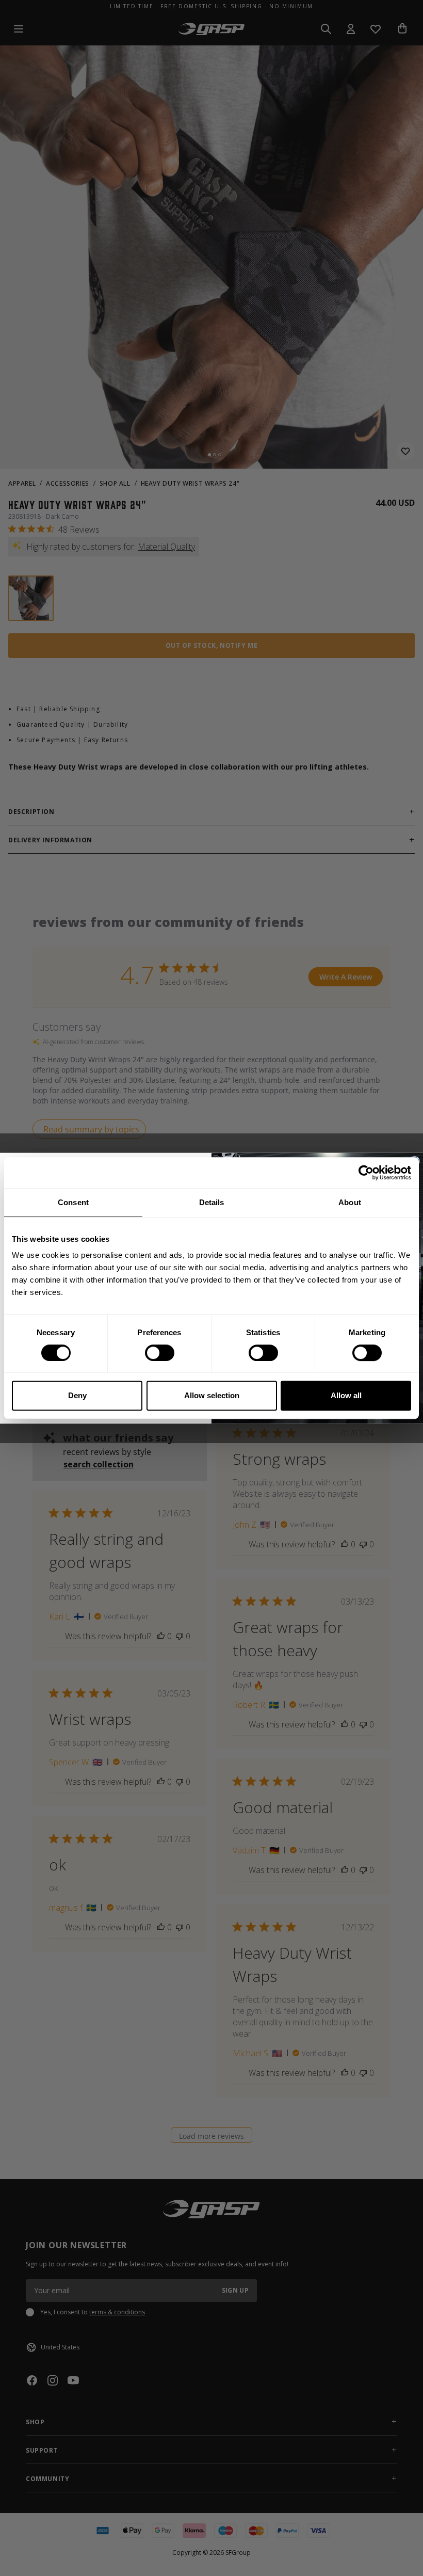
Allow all (346, 1395)
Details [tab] (212, 1202)
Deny (77, 1395)
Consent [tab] (73, 1202)
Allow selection (212, 1395)
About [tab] (350, 1202)
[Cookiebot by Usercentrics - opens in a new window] (366, 1173)
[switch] (160, 1353)
